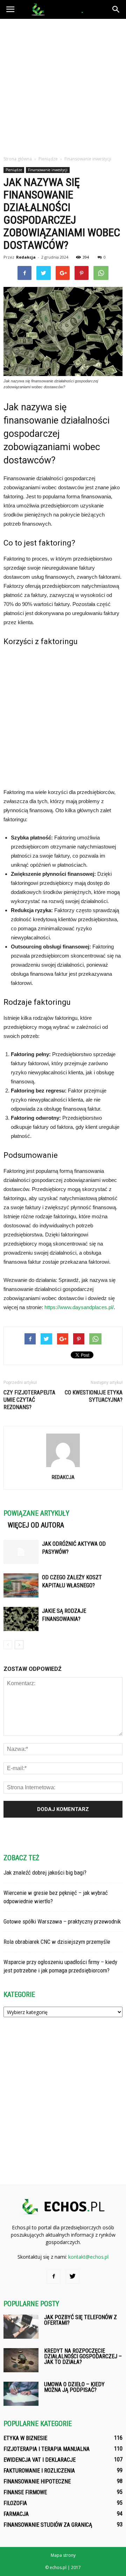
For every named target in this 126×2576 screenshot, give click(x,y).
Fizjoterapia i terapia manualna (47, 2449)
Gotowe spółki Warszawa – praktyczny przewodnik (62, 1921)
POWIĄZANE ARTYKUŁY (36, 1513)
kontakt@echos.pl (88, 2257)
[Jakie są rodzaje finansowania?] (21, 1619)
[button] (116, 9)
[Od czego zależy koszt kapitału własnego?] (21, 1585)
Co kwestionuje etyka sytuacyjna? (94, 1396)
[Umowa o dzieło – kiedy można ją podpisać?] (21, 2394)
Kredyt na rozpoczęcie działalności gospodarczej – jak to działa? (83, 2356)
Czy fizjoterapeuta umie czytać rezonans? (29, 1400)
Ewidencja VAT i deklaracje (40, 2460)
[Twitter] (72, 2276)
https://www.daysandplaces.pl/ (79, 1307)
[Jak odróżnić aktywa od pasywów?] (21, 1552)
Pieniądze (14, 170)
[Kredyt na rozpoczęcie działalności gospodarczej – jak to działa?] (21, 2360)
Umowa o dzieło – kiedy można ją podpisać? (74, 2387)
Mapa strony (63, 2555)
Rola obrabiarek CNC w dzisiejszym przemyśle (57, 1942)
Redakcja (26, 257)
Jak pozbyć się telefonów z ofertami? (80, 2320)
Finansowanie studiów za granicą (48, 2525)
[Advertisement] (63, 85)
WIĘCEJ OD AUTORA (36, 1525)
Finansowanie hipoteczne (37, 2481)
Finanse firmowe (25, 2492)
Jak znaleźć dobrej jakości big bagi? (45, 1873)
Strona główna (18, 159)
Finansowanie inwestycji (48, 170)
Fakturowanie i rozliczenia (39, 2471)
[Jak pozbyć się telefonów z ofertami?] (21, 2327)
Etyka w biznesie (25, 2438)
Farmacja (16, 2514)
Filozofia (15, 2503)
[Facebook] (54, 2276)
